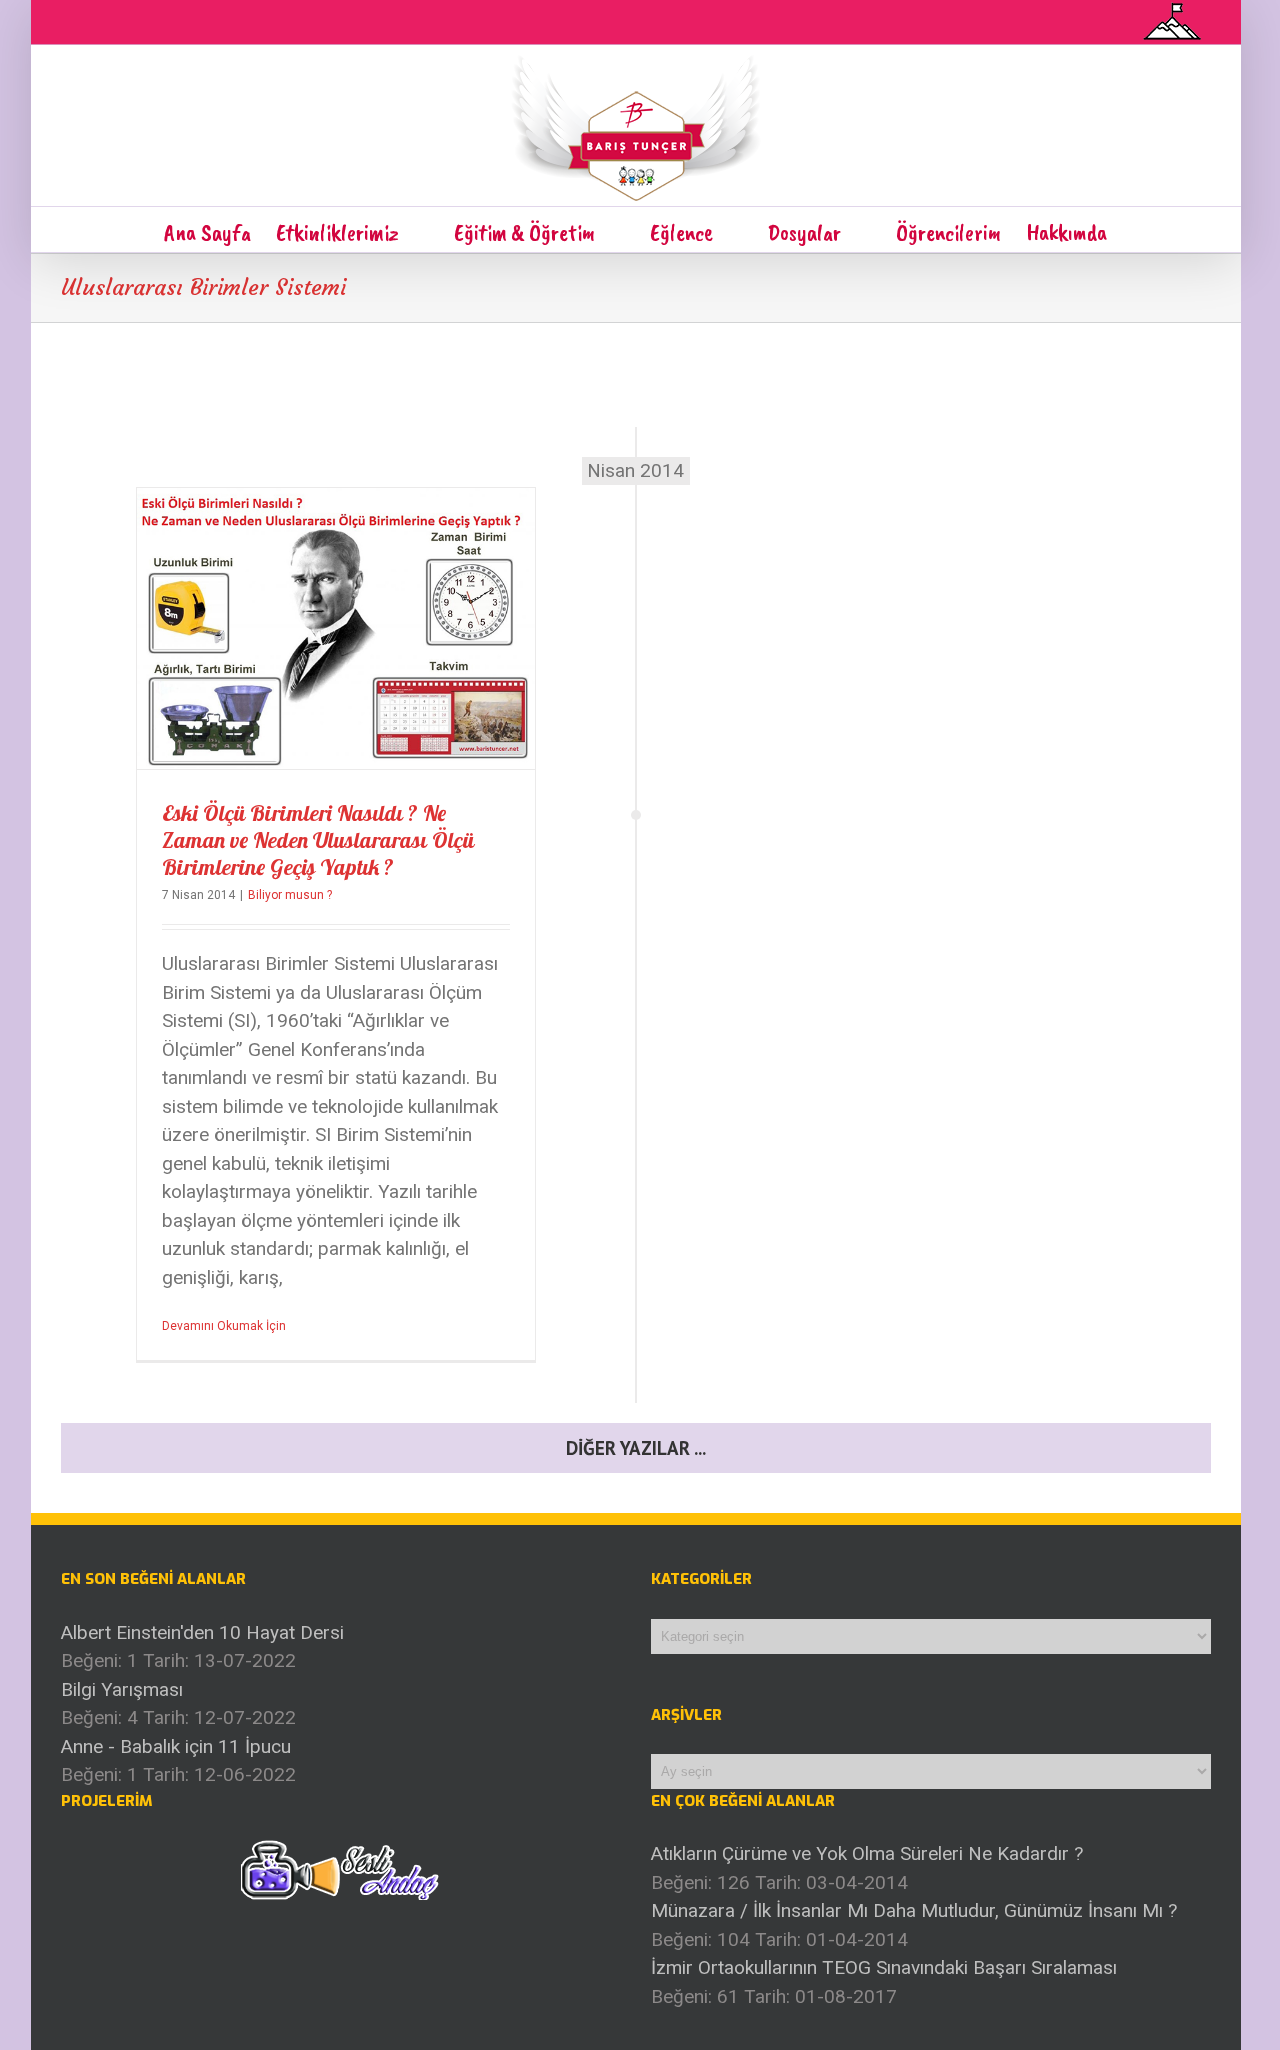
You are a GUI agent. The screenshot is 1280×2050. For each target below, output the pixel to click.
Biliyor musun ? (290, 895)
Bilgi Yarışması (122, 1689)
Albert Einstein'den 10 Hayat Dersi (202, 1632)
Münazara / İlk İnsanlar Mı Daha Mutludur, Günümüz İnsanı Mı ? (914, 1910)
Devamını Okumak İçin (224, 1326)
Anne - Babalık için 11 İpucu (176, 1746)
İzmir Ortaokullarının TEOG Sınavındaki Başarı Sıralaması (884, 1967)
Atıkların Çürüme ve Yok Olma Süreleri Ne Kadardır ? (867, 1853)
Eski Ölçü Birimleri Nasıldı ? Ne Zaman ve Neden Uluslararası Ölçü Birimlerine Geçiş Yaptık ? (318, 840)
